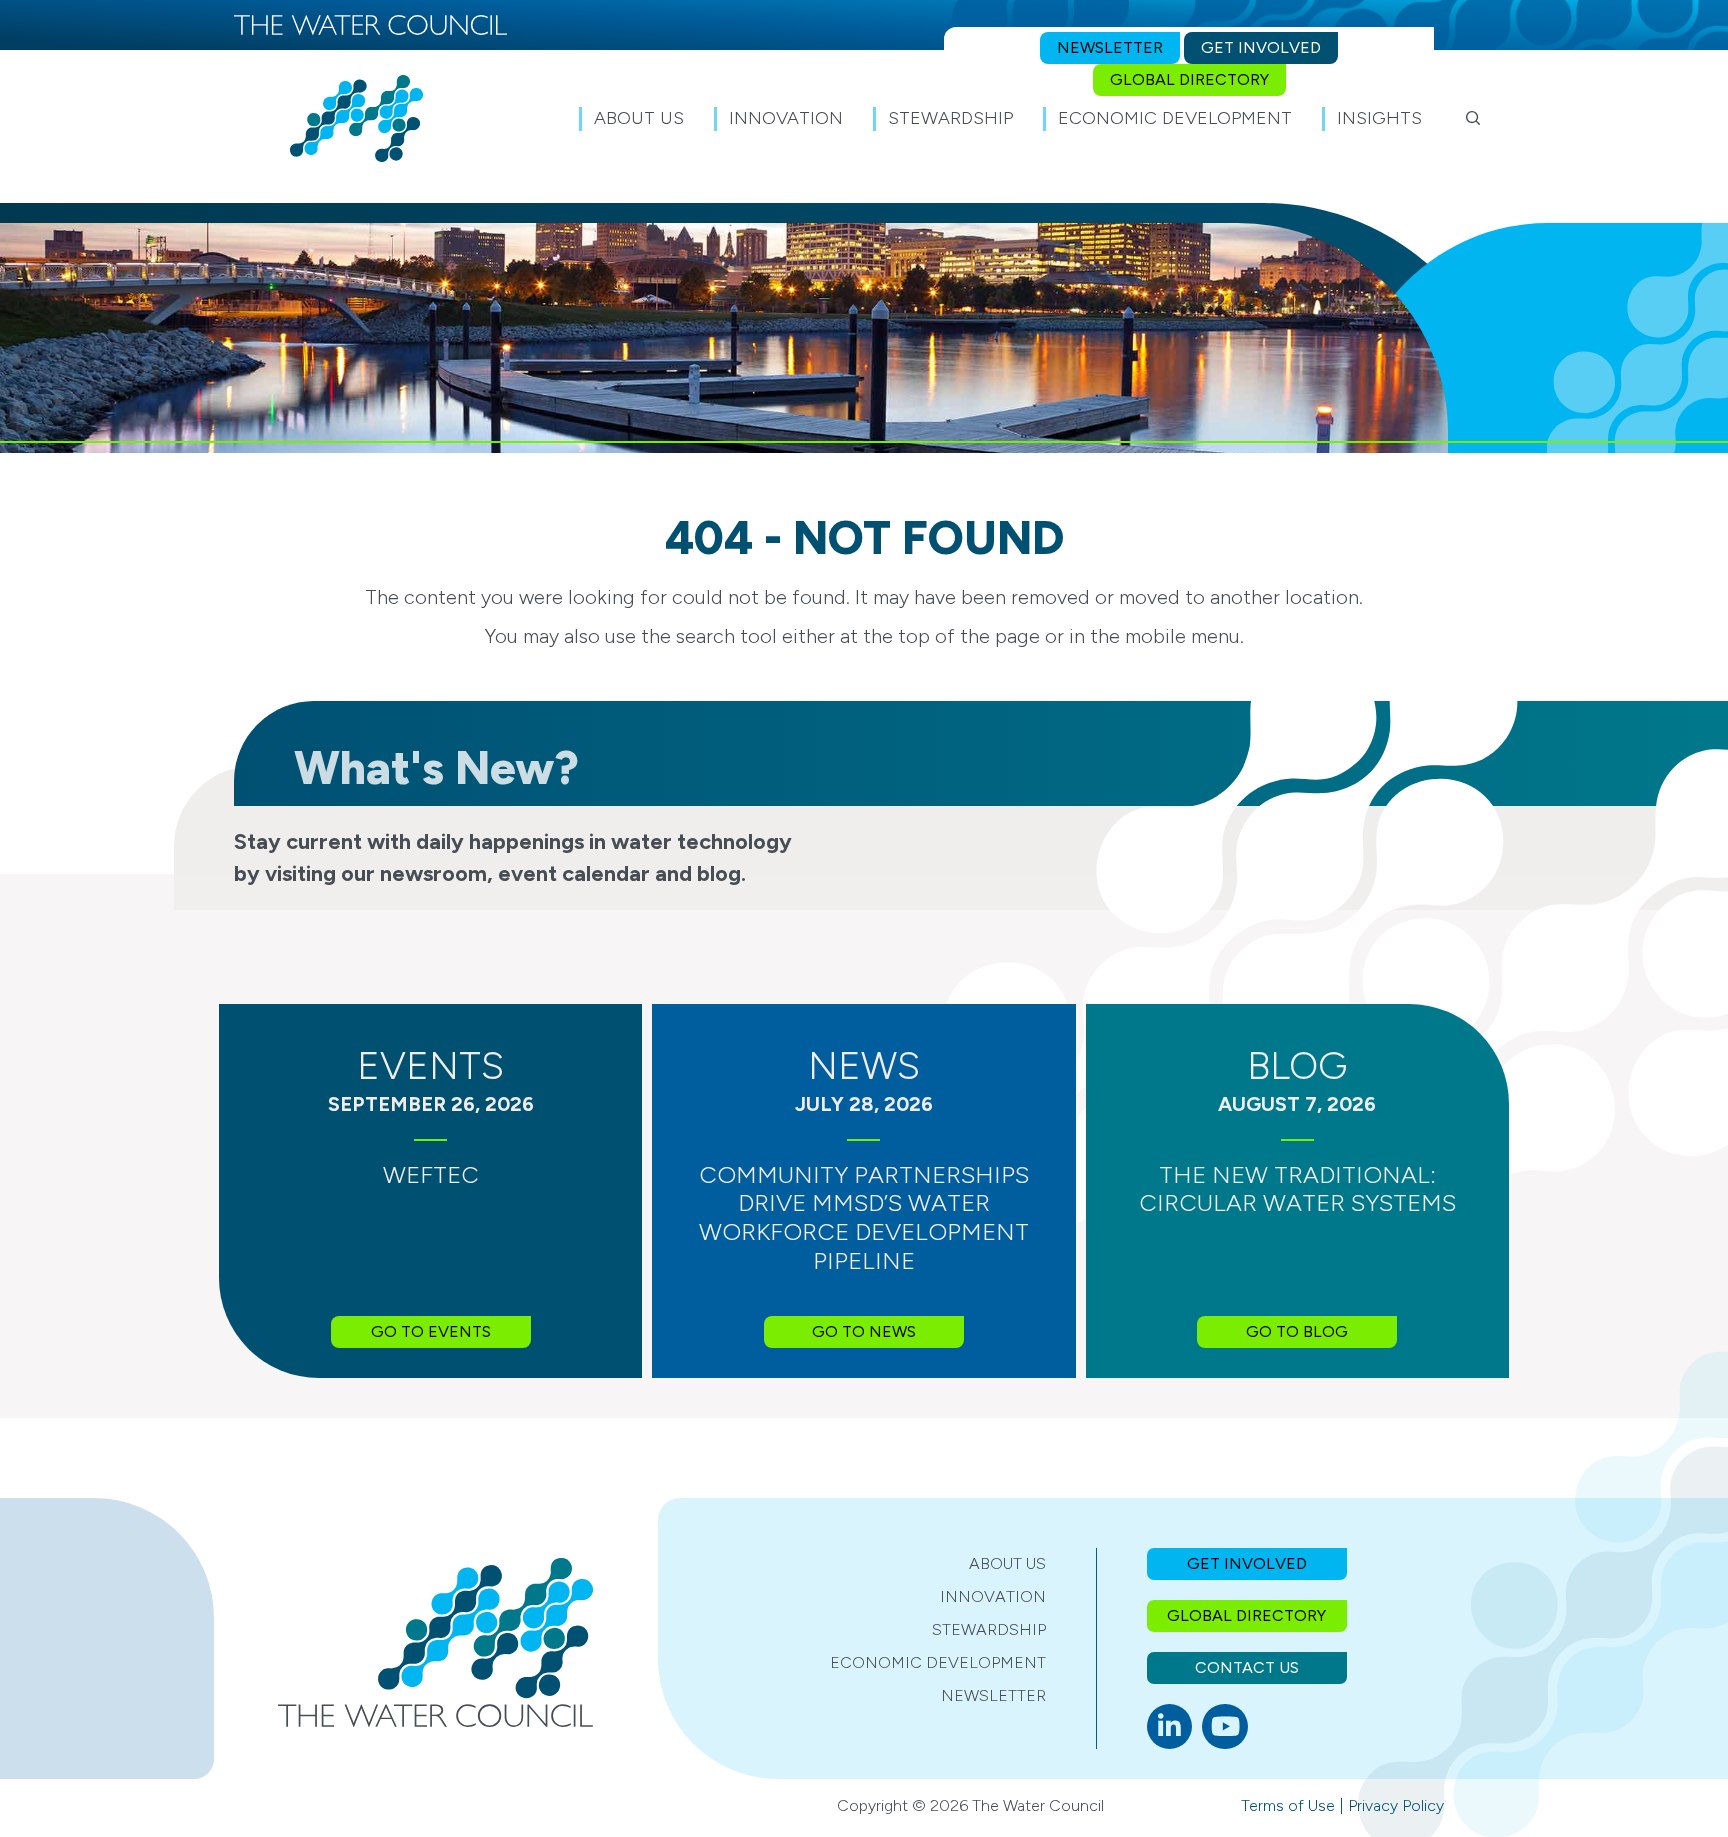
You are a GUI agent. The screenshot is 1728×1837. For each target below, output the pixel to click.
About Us (1007, 1563)
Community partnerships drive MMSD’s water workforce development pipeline (864, 1217)
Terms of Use (1288, 1805)
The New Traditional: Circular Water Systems (1297, 1189)
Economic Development (938, 1662)
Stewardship (989, 1629)
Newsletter (993, 1695)
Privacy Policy (1396, 1805)
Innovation (993, 1596)
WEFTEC (431, 1174)
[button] (1473, 118)
